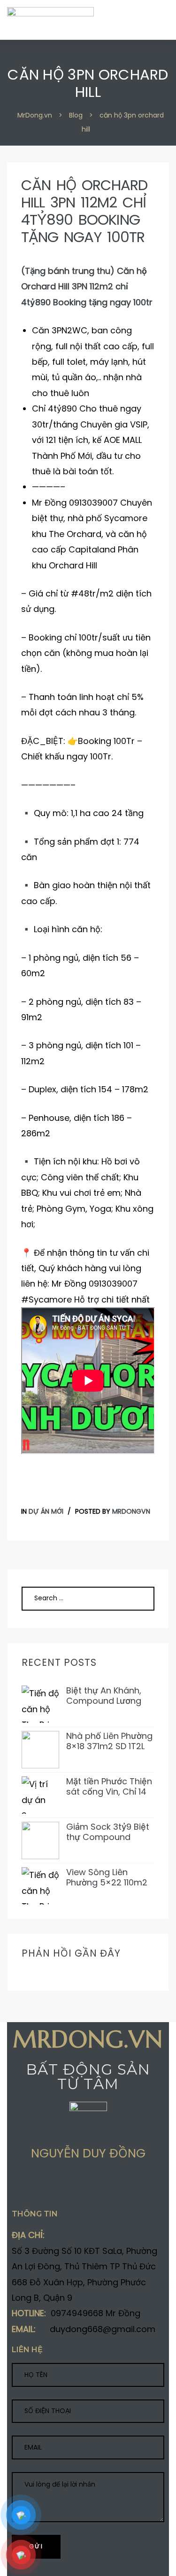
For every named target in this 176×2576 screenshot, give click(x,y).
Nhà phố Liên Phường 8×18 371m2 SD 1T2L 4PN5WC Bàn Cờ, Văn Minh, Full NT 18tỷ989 (109, 1741)
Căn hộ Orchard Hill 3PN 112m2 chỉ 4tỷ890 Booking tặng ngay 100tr (84, 211)
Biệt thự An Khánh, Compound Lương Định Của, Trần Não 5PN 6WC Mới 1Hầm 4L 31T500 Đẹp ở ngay (106, 1696)
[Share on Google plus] (52, 2187)
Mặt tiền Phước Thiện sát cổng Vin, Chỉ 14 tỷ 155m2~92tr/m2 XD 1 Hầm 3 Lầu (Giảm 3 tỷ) (110, 1786)
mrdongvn (131, 1511)
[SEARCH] (136, 1598)
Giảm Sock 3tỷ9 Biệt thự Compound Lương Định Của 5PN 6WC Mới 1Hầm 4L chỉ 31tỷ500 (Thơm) (109, 1832)
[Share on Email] (89, 2187)
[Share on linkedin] (70, 2187)
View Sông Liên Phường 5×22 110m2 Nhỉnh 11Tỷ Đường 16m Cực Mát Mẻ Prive (110, 1877)
